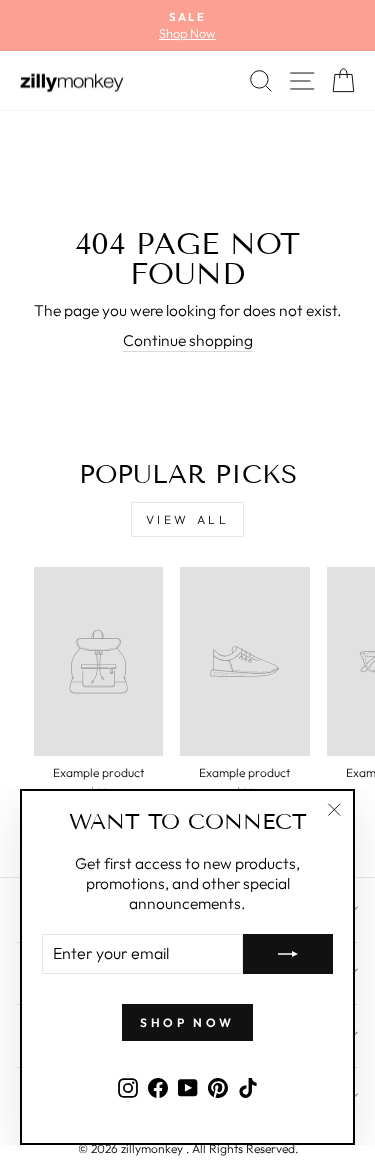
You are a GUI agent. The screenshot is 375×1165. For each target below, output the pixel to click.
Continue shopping (188, 340)
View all (188, 519)
